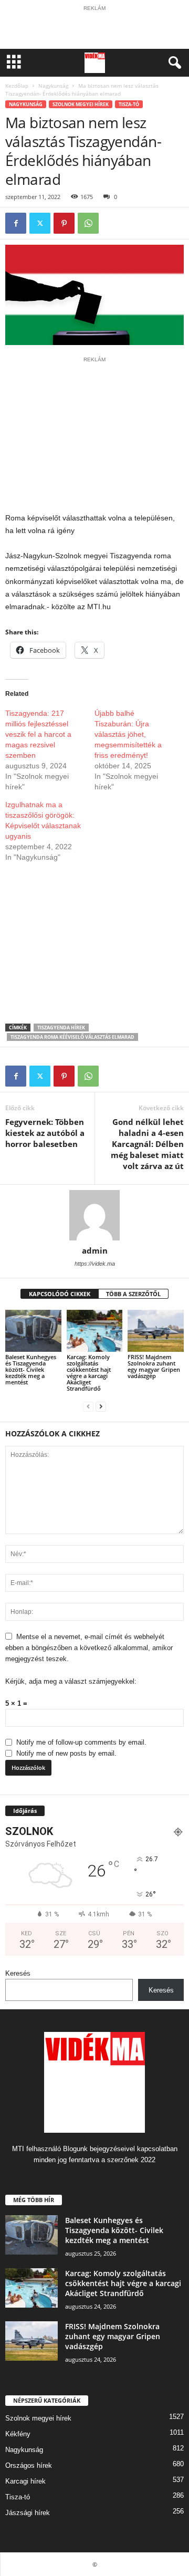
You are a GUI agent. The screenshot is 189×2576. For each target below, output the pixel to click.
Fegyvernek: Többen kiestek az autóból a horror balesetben (45, 1133)
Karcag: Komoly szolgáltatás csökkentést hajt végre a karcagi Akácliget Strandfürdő (89, 1373)
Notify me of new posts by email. (66, 1753)
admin (95, 1250)
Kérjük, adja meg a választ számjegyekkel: (71, 1681)
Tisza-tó (129, 104)
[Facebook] (16, 223)
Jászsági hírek (28, 2513)
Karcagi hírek (25, 2481)
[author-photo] (94, 1215)
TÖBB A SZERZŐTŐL (133, 1294)
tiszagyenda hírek (61, 1028)
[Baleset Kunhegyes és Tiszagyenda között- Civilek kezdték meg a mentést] (33, 1331)
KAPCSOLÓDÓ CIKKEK (60, 1294)
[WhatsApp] (88, 223)
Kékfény (18, 2434)
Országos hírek (29, 2465)
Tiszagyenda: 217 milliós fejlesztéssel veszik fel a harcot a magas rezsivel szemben (38, 734)
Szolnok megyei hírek (81, 104)
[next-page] (101, 1406)
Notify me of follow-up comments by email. (81, 1742)
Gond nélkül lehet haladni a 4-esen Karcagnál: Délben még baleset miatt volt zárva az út (147, 1144)
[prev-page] (88, 1406)
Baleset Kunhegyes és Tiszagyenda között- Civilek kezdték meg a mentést (31, 1369)
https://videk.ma (95, 1264)
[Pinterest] (64, 223)
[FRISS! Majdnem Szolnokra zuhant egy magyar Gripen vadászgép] (156, 1331)
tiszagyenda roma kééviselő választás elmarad (72, 1037)
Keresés (18, 1973)
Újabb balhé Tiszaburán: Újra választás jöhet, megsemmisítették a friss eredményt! (128, 734)
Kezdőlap (17, 86)
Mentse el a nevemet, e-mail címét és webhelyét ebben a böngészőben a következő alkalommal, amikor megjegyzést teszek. (89, 1648)
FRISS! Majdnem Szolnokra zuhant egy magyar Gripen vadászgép (154, 1366)
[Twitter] (40, 223)
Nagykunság (53, 86)
